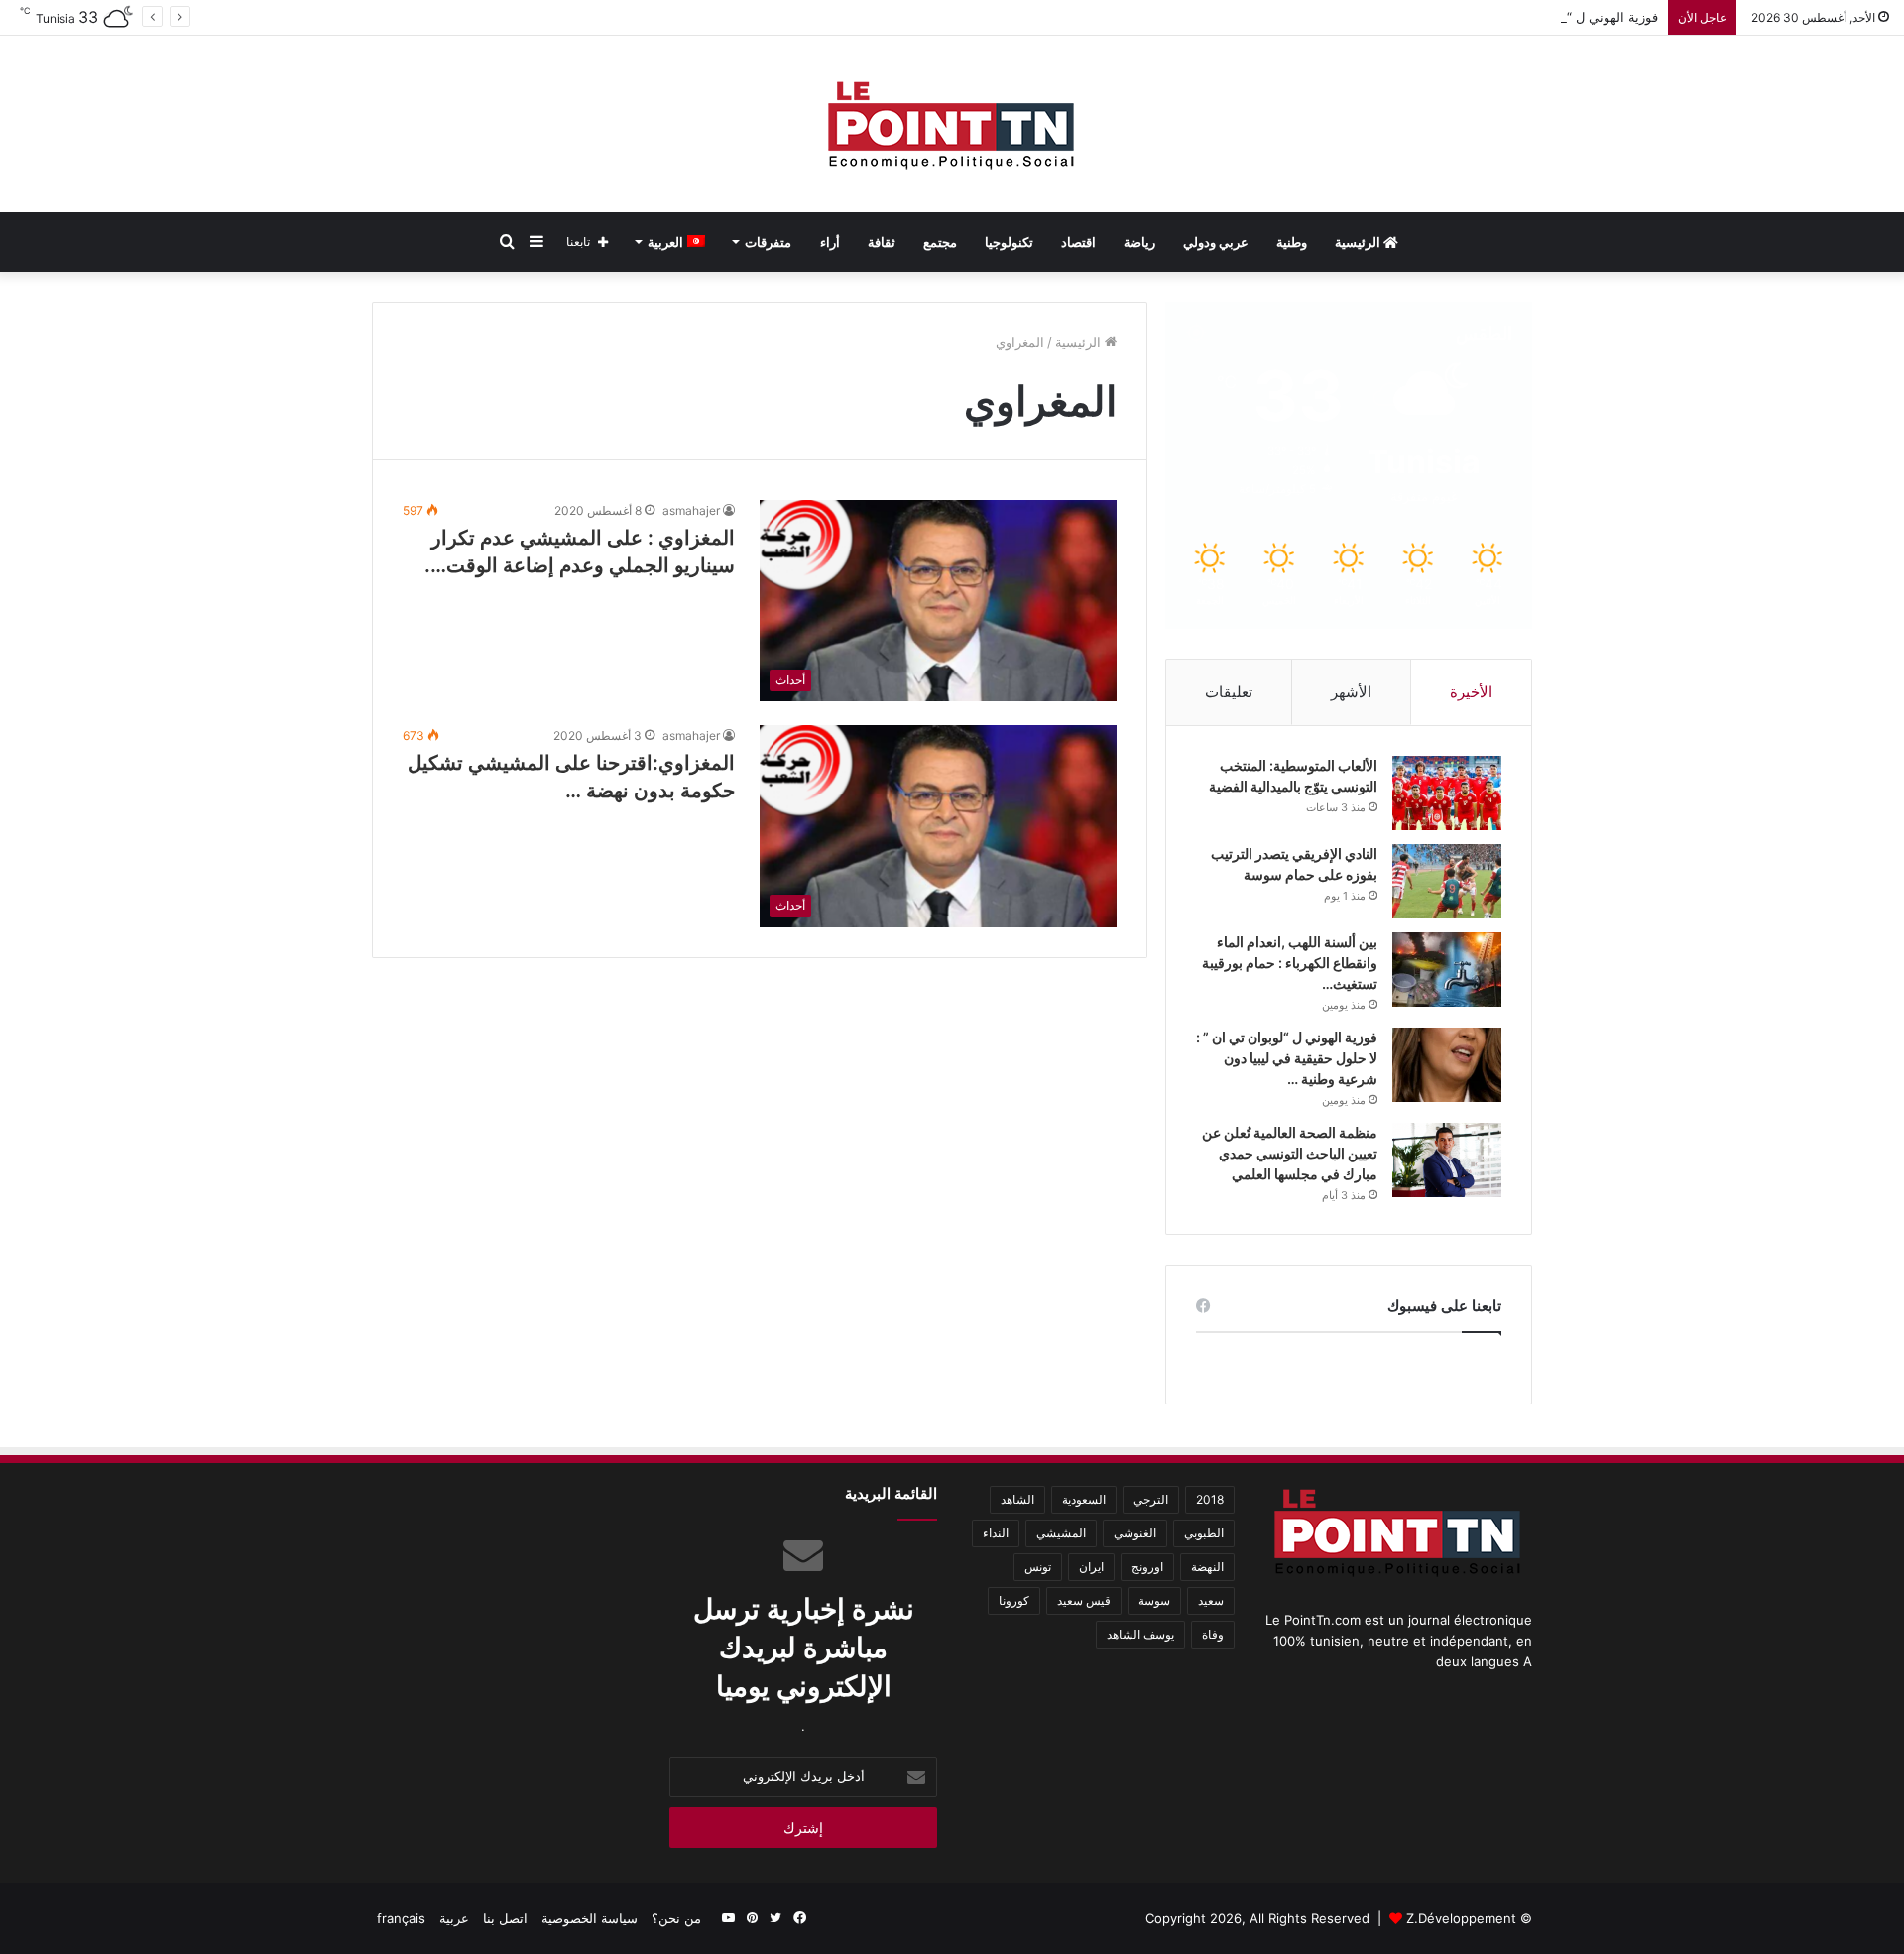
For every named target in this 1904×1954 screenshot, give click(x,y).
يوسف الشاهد (1140, 1634)
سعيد (1211, 1600)
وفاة (1213, 1634)
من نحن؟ (676, 1918)
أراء (830, 242)
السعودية (1084, 1499)
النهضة (1207, 1567)
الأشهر (1351, 692)
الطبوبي (1204, 1533)
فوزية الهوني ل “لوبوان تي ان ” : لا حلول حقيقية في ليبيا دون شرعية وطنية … (1446, 17)
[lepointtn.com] (952, 124)
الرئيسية (1359, 242)
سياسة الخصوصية (590, 1918)
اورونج (1147, 1567)
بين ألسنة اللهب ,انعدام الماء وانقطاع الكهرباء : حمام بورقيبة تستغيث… (1290, 963)
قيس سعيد (1084, 1600)
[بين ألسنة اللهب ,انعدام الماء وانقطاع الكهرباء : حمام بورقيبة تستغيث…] (1447, 970)
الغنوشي (1135, 1533)
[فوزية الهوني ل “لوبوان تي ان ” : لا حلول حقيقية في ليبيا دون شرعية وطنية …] (1447, 1065)
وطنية (1292, 242)
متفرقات (768, 242)
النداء (996, 1533)
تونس (1038, 1567)
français (401, 1918)
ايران (1091, 1567)
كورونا (1014, 1600)
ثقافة (882, 242)
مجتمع (940, 242)
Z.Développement (1461, 1918)
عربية (454, 1918)
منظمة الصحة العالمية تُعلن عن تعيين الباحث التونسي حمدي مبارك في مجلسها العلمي (1290, 1153)
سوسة (1154, 1600)
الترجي (1151, 1499)
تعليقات (1229, 692)
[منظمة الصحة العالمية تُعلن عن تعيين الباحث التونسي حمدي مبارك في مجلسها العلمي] (1447, 1160)
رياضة (1139, 242)
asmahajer (691, 510)
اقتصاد (1078, 242)
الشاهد (1017, 1499)
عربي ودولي (1216, 242)
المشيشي (1061, 1533)
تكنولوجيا (1009, 242)
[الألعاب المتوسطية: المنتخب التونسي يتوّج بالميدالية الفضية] (1447, 793)
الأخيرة (1471, 692)
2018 (1210, 1499)
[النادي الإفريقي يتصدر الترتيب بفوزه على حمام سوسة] (1447, 881)
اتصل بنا (505, 1918)
